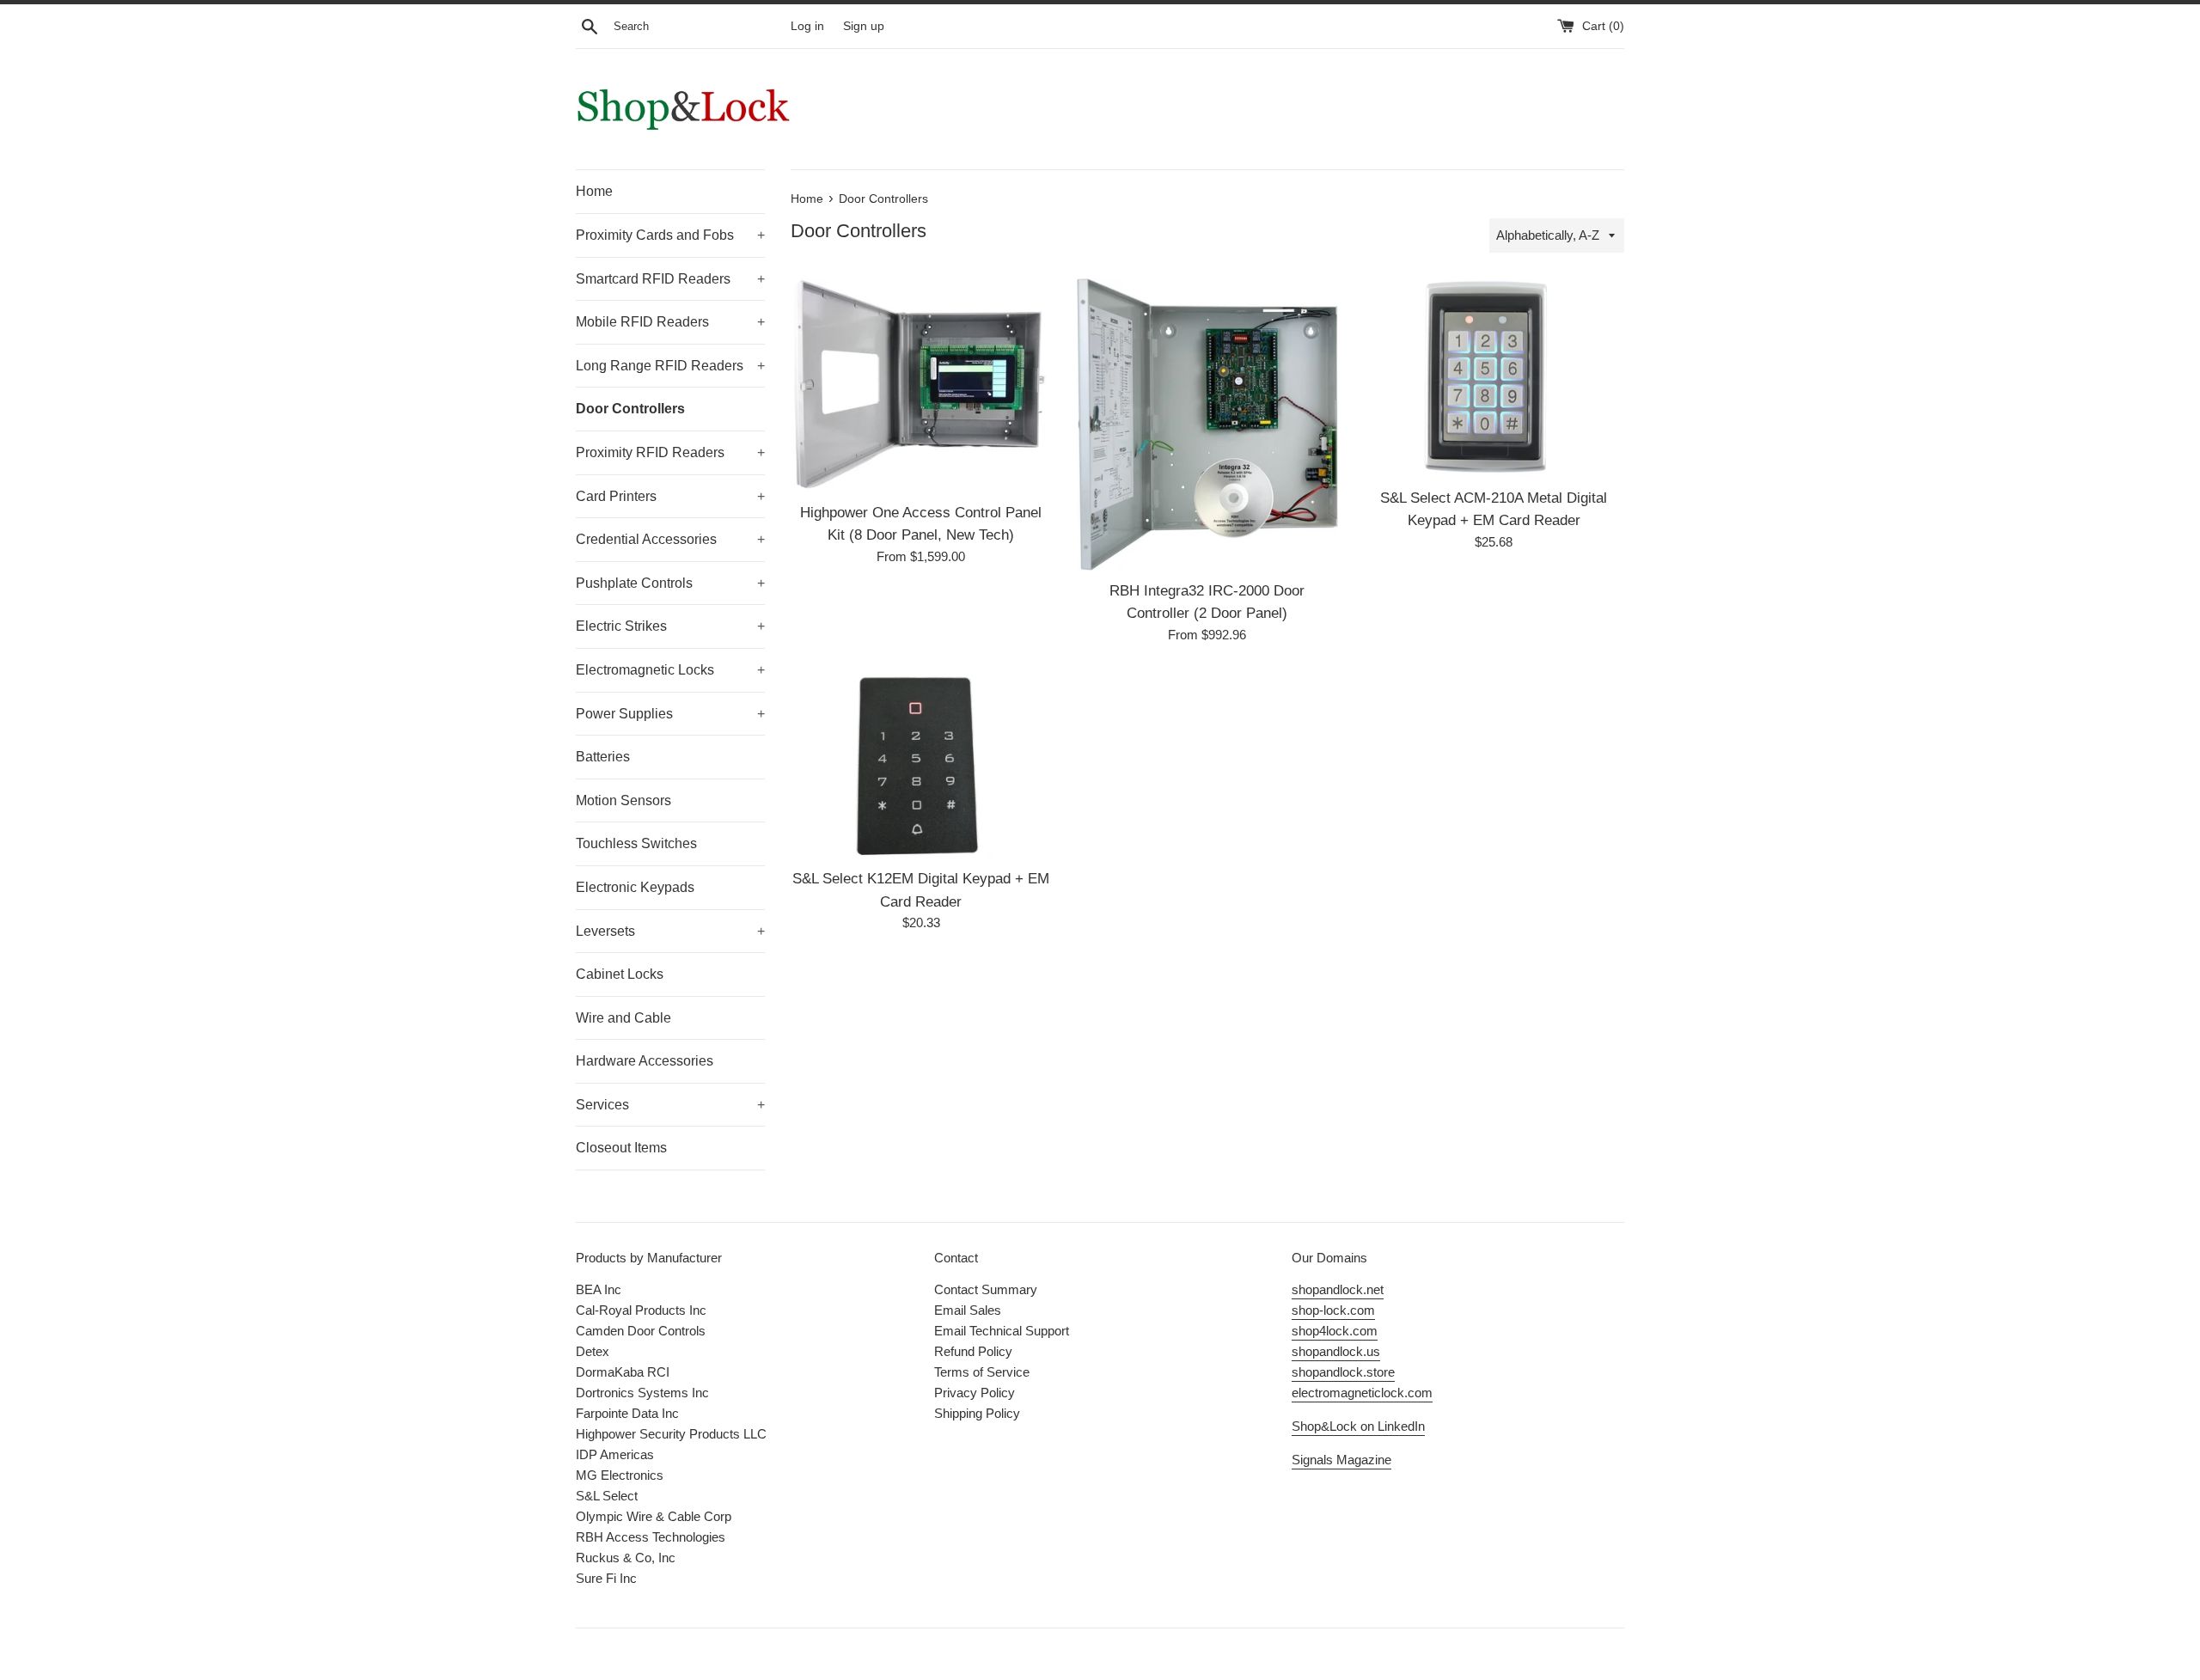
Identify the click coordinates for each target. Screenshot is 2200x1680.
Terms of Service (982, 1372)
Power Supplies (670, 714)
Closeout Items (621, 1148)
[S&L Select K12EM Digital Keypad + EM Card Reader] (921, 765)
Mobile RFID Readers (670, 322)
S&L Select (607, 1496)
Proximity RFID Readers (670, 452)
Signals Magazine (1341, 1460)
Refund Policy (973, 1351)
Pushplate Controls (670, 583)
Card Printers (670, 496)
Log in (807, 26)
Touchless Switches (636, 843)
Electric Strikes (670, 626)
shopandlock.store (1343, 1372)
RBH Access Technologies (651, 1537)
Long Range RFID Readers (670, 366)
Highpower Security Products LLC (671, 1434)
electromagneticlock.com (1362, 1393)
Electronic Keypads (635, 887)
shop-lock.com (1333, 1310)
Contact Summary (986, 1289)
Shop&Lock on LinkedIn (1358, 1426)
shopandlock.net (1338, 1289)
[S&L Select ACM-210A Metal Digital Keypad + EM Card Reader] (1494, 378)
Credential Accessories (670, 539)
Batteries (603, 757)
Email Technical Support (1002, 1331)
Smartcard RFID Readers (670, 279)
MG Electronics (620, 1475)
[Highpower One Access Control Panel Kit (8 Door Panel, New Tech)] (921, 385)
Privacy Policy (975, 1393)
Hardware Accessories (645, 1061)
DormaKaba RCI (623, 1372)
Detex (593, 1351)
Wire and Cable (623, 1018)
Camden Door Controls (641, 1331)
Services (670, 1105)
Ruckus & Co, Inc (626, 1558)
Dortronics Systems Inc (642, 1393)
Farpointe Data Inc (627, 1413)
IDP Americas (615, 1454)
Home (594, 191)
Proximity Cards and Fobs (670, 235)
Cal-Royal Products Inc (641, 1310)
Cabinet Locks (620, 974)
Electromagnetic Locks (670, 670)
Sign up (864, 26)
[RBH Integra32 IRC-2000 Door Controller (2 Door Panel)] (1207, 424)
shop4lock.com (1335, 1331)
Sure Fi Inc (606, 1578)
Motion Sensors (623, 800)
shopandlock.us (1336, 1351)
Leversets (670, 931)
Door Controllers (630, 409)
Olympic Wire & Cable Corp (654, 1516)
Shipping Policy (977, 1413)
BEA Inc (599, 1289)
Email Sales (968, 1310)
